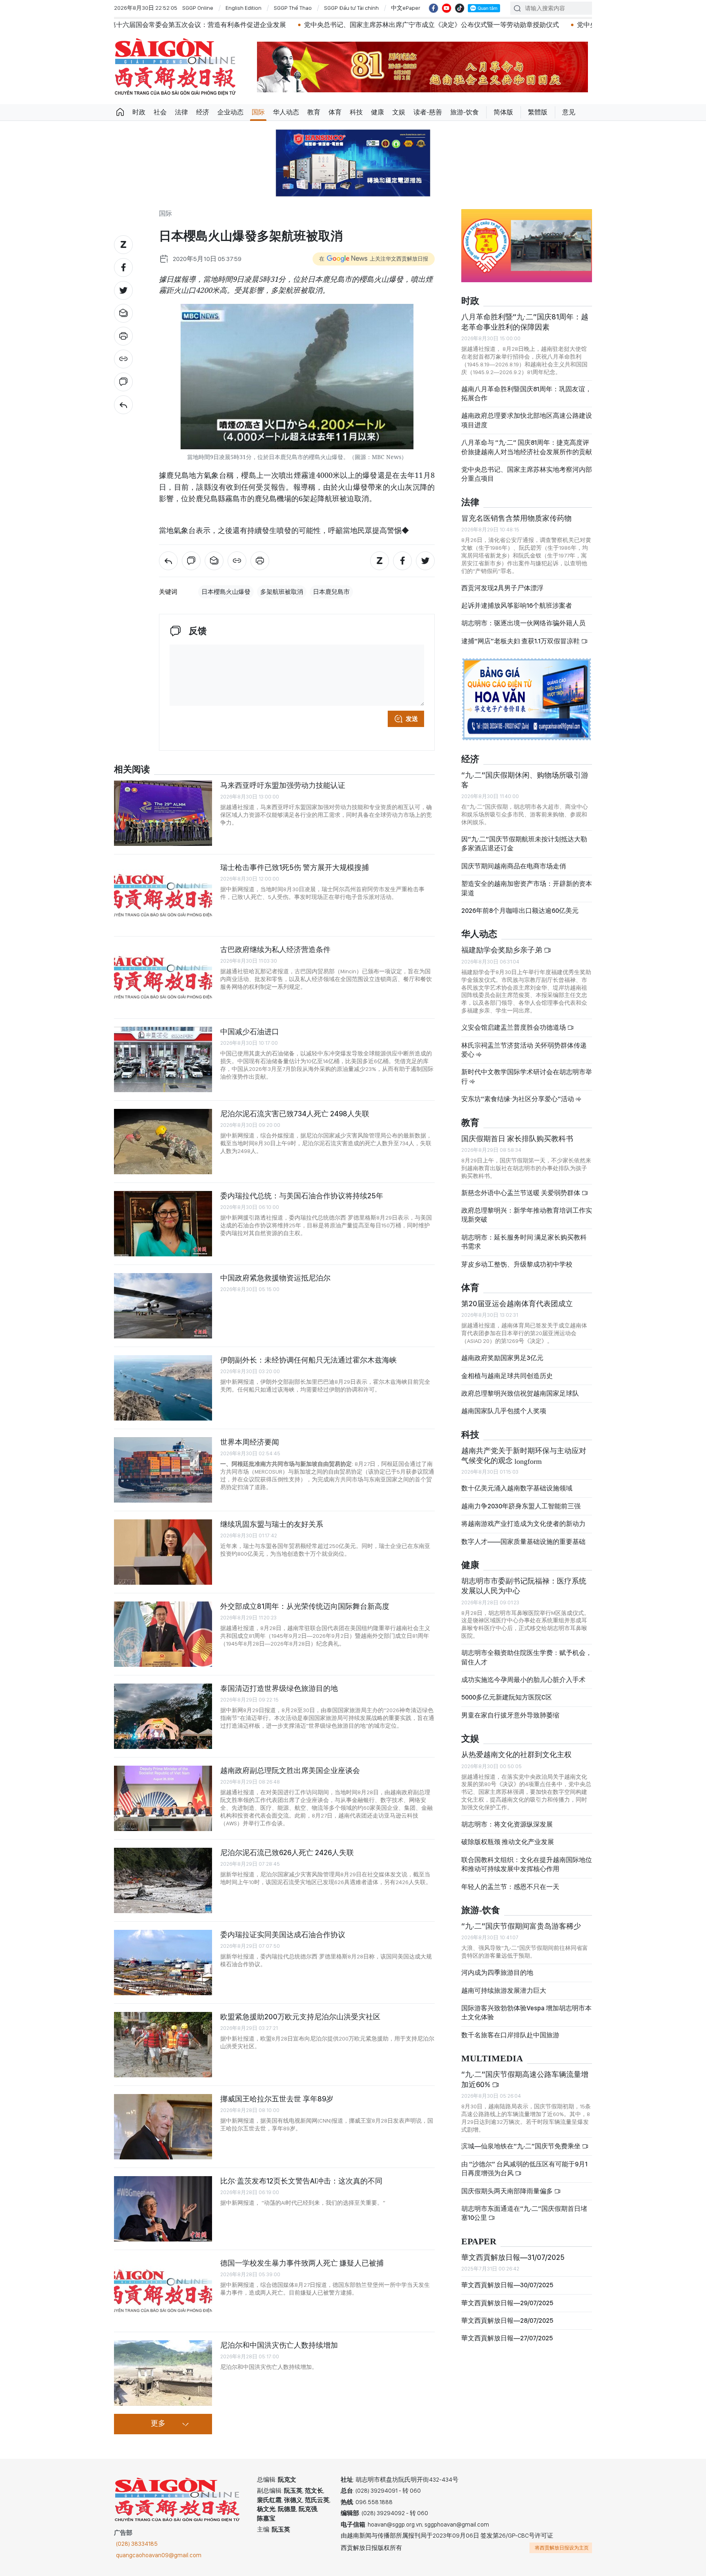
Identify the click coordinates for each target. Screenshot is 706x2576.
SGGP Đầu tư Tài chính (351, 8)
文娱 (399, 112)
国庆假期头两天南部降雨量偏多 (508, 2191)
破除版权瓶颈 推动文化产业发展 (508, 1842)
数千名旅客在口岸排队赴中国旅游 (510, 2035)
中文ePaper (406, 8)
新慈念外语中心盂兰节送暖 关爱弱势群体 (521, 1193)
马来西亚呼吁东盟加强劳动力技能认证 (283, 785)
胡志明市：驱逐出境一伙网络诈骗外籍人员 (523, 623)
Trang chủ (120, 112)
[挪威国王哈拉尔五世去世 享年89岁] (163, 2127)
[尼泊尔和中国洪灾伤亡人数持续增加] (163, 2373)
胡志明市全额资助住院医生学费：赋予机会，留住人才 (527, 1657)
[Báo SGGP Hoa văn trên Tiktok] (460, 8)
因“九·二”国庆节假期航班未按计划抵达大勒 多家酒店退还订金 (524, 844)
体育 (335, 112)
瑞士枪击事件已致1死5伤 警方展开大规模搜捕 (295, 867)
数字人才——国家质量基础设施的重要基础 (523, 1542)
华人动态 (286, 112)
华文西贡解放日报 (175, 67)
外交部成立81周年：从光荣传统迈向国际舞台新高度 (305, 1606)
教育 (314, 112)
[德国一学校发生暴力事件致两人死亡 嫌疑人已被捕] (163, 2291)
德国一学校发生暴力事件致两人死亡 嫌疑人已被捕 (302, 2263)
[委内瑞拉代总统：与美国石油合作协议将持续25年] (163, 1224)
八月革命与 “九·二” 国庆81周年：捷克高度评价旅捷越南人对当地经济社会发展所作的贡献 (527, 447)
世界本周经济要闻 (250, 1442)
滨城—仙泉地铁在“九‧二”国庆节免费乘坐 (522, 2146)
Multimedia (492, 2059)
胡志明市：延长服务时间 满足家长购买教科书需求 (524, 1242)
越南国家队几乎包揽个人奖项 (504, 1411)
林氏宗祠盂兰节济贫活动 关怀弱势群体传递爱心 (524, 1050)
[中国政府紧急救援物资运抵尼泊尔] (163, 1306)
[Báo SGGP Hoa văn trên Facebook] (433, 8)
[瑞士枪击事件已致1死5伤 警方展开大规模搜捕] (163, 895)
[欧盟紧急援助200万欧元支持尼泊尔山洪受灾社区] (163, 2045)
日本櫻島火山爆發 (226, 592)
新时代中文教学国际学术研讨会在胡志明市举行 (527, 1076)
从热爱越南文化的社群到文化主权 (516, 1754)
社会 (160, 112)
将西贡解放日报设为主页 (562, 2548)
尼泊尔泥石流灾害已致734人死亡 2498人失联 (295, 1114)
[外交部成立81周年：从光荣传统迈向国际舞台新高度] (163, 1634)
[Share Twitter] (123, 290)
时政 (139, 112)
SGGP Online (198, 8)
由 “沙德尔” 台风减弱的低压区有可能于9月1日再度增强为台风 (524, 2169)
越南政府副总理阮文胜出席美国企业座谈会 (290, 1770)
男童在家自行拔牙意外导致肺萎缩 (510, 1715)
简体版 (503, 112)
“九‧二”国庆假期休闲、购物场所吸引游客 (525, 780)
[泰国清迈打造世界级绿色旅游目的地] (163, 1716)
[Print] (123, 336)
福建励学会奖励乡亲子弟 (503, 950)
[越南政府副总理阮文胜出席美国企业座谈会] (163, 1798)
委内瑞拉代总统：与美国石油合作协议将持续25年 (302, 1196)
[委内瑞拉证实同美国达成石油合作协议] (163, 1963)
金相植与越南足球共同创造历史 (507, 1376)
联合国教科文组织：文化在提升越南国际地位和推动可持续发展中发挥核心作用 (527, 1864)
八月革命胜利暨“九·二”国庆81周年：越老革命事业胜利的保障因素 (525, 322)
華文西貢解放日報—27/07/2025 (507, 2338)
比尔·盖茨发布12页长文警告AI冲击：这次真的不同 (301, 2181)
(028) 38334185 (137, 2544)
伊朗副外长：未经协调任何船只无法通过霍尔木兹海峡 (308, 1360)
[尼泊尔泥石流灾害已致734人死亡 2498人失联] (163, 1142)
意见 (569, 112)
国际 (258, 112)
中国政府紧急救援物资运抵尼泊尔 (275, 1278)
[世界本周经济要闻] (163, 1470)
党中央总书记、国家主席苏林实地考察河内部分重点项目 (527, 474)
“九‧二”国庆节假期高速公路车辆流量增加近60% (525, 2079)
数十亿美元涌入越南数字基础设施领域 (517, 1488)
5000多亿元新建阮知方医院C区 (507, 1697)
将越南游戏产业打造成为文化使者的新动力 (523, 1524)
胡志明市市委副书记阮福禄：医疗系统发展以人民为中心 (524, 1586)
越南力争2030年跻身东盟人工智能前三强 (521, 1506)
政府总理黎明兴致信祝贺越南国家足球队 (520, 1393)
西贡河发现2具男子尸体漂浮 (502, 588)
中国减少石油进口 (250, 1032)
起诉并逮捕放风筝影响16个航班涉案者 (517, 606)
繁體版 (538, 112)
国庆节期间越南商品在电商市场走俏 (514, 866)
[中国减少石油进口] (163, 1059)
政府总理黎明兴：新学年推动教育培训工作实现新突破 (527, 1215)
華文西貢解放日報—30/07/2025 (507, 2285)
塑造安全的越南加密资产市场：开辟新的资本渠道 (527, 888)
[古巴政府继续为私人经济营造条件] (163, 977)
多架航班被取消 (282, 592)
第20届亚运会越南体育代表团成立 (517, 1304)
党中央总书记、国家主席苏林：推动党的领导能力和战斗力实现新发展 (564, 25)
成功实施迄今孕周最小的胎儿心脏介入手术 (523, 1680)
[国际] (123, 405)
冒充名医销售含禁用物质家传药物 (516, 518)
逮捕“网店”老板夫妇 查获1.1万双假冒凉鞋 (521, 641)
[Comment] (123, 382)
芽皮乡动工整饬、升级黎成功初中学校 (517, 1264)
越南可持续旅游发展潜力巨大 (504, 1991)
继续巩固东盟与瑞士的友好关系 (272, 1524)
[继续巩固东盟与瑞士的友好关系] (163, 1552)
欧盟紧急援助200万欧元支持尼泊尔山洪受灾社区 (300, 2017)
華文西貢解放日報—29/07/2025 (507, 2303)
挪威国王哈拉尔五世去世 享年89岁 (277, 2099)
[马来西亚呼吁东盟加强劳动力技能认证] (163, 813)
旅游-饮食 (465, 112)
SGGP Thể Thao (293, 8)
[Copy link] (123, 359)
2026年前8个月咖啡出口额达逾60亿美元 (520, 911)
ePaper (479, 2242)
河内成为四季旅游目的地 (497, 1973)
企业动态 (230, 112)
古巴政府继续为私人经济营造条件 (275, 949)
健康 (378, 112)
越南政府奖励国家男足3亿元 (502, 1358)
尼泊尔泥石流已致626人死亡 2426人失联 (287, 1852)
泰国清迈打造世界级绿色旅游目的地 (279, 1688)
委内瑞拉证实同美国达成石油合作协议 (283, 1935)
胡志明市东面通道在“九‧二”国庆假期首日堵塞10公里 (524, 2213)
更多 (158, 2424)
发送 (412, 719)
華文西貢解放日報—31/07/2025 (513, 2257)
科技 (356, 112)
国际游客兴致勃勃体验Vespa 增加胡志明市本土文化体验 (526, 2013)
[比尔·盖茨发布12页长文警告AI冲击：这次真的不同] (163, 2209)
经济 (203, 112)
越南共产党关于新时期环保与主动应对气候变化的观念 (524, 1455)
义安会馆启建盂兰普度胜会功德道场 (514, 1027)
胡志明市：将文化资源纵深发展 (507, 1824)
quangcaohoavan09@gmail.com (159, 2555)
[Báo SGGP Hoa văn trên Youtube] (447, 8)
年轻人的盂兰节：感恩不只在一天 (510, 1887)
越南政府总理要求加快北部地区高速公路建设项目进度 (527, 420)
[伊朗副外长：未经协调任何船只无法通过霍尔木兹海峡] (163, 1388)
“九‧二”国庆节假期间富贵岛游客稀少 (521, 1926)
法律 (181, 112)
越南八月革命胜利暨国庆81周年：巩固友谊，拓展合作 (526, 394)
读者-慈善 (428, 112)
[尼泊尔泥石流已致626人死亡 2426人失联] (163, 1880)
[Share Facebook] (123, 268)
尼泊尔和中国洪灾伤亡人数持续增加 (279, 2345)
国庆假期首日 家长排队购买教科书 (517, 1139)
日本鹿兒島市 (331, 592)
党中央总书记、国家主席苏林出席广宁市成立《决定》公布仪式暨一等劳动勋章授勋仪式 (317, 25)
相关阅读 (132, 770)
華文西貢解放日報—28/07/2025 (507, 2321)
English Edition (244, 8)
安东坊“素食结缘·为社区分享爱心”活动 (518, 1099)
